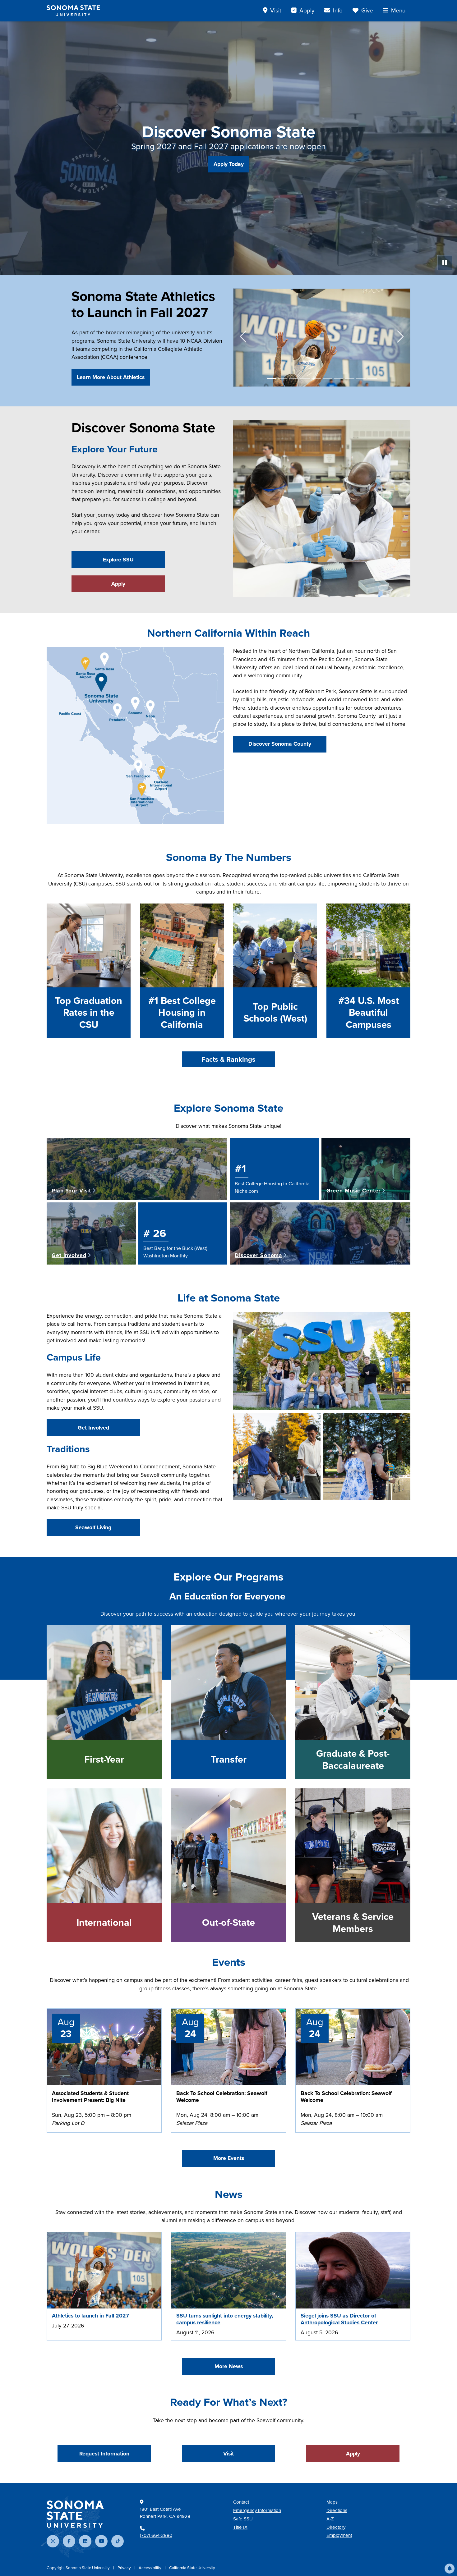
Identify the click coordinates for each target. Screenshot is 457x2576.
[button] (450, 2569)
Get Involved (93, 1428)
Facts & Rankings (228, 1059)
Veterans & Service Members (353, 1923)
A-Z (330, 2519)
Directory (336, 2527)
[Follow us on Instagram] (53, 2541)
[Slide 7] (339, 378)
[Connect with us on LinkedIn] (85, 2541)
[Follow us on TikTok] (118, 2541)
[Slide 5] (316, 378)
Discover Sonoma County (280, 744)
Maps (332, 2502)
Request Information (104, 2454)
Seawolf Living (93, 1527)
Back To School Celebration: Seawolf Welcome (222, 2097)
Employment (339, 2535)
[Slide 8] (350, 378)
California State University (192, 2568)
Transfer (229, 1759)
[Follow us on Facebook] (69, 2541)
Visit (228, 2454)
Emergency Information (257, 2510)
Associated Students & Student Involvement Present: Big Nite (90, 2097)
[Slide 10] (372, 378)
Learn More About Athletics (111, 377)
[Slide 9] (361, 378)
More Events (229, 2158)
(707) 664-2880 (156, 2535)
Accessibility (150, 2568)
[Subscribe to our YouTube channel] (101, 2541)
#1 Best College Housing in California (182, 1013)
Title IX (240, 2527)
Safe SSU (243, 2519)
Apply (118, 584)
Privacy (125, 2568)
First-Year (104, 1759)
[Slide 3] (294, 378)
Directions (337, 2510)
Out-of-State (228, 1923)
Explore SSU (118, 560)
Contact (241, 2502)
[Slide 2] (283, 378)
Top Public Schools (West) (275, 1013)
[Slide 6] (327, 378)
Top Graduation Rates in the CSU (89, 1013)
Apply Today (229, 164)
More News (229, 2366)
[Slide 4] (305, 378)
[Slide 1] (271, 378)
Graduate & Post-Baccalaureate (353, 1760)
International (104, 1923)
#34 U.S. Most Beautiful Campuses (369, 1013)
